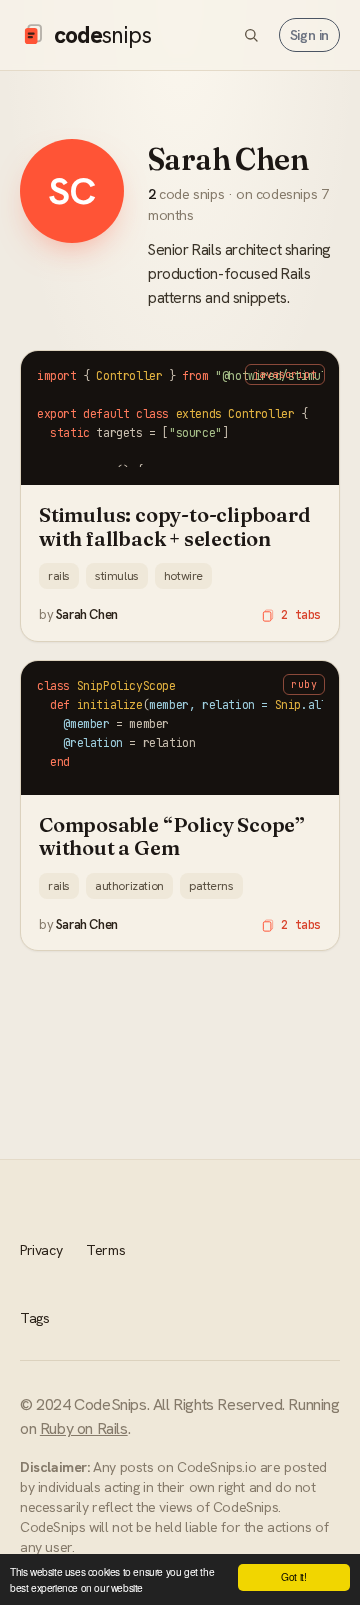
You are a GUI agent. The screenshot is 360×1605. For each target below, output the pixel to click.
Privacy (41, 1250)
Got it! (293, 1576)
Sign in (309, 35)
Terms (105, 1250)
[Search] (251, 35)
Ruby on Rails (84, 1428)
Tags (34, 1318)
